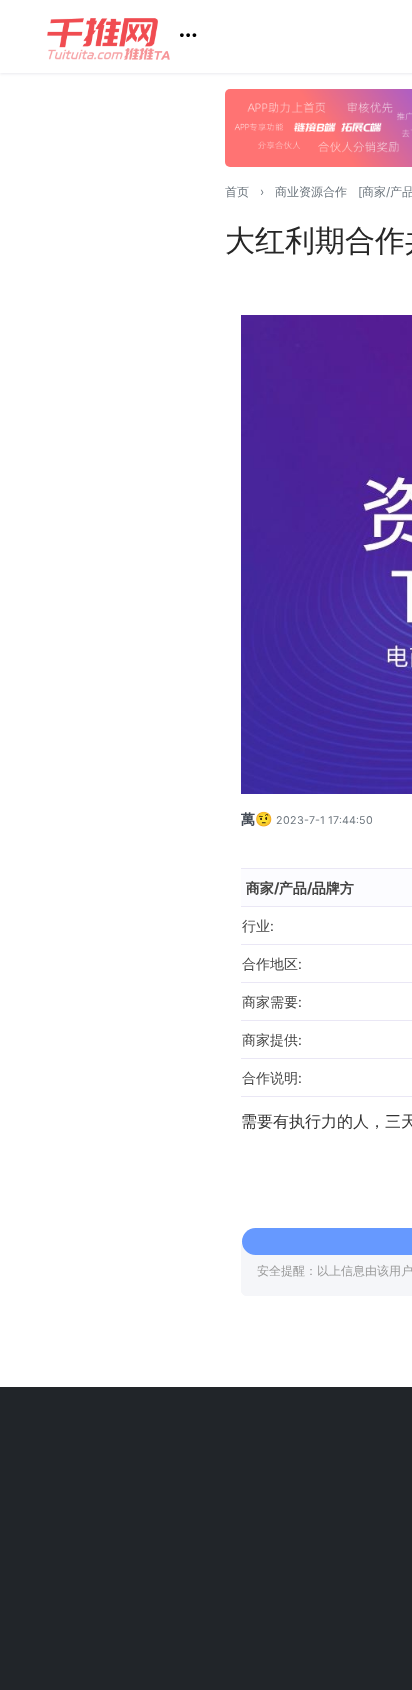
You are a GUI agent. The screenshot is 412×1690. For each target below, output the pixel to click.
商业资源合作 (311, 191)
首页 (237, 191)
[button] (129, 36)
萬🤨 (256, 818)
